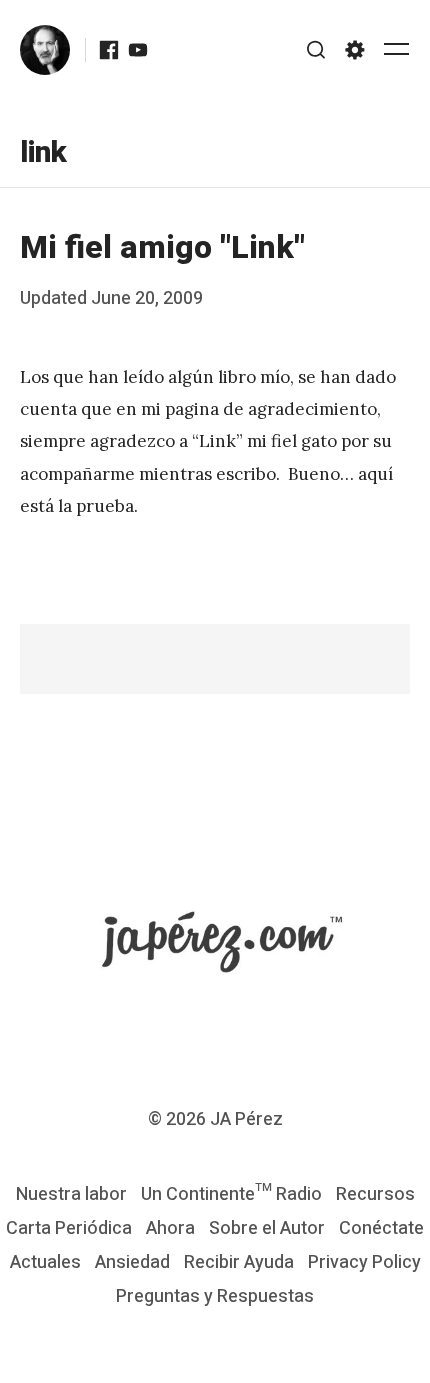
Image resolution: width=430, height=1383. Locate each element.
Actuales (45, 1262)
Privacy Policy (364, 1262)
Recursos (375, 1194)
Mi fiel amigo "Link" (162, 247)
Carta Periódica (69, 1228)
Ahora (170, 1228)
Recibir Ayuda (239, 1262)
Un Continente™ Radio (231, 1194)
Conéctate (381, 1228)
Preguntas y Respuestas (215, 1296)
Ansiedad (132, 1262)
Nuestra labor (71, 1194)
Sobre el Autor (267, 1228)
